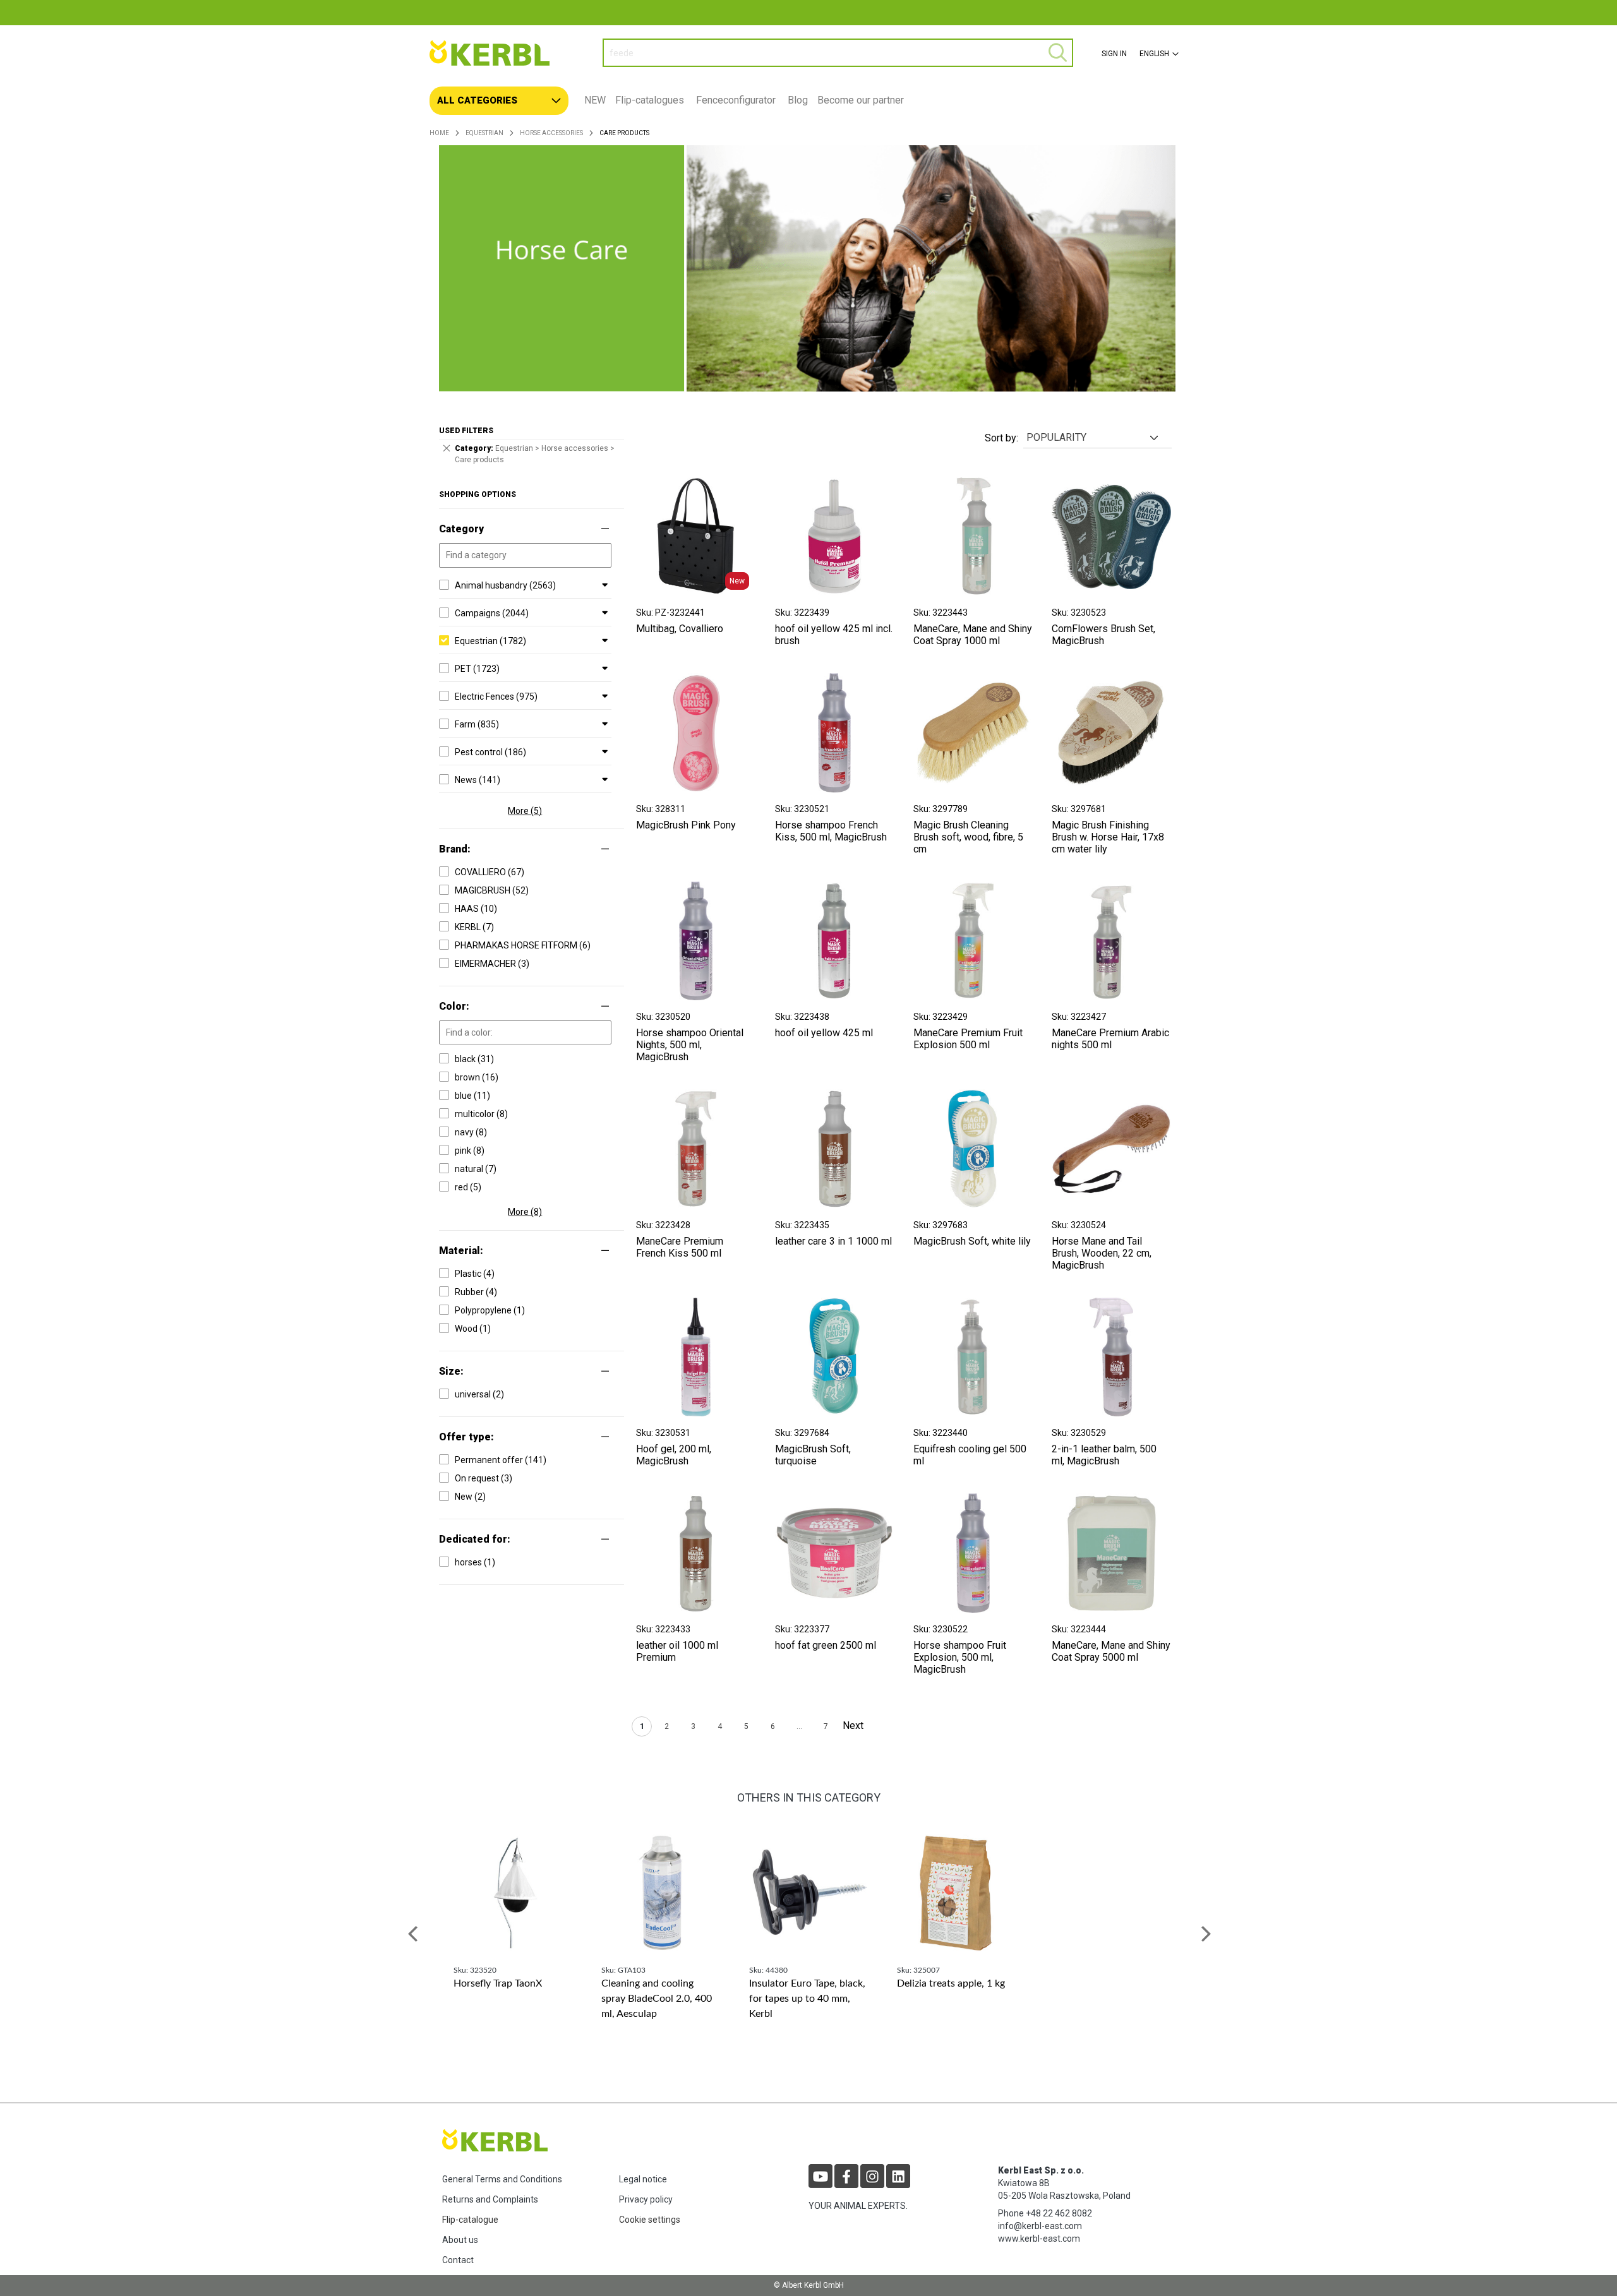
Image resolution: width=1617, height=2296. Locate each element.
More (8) (525, 1212)
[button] (1157, 54)
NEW (595, 100)
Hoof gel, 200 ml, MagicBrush (674, 1455)
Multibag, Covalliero (680, 629)
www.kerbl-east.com (1039, 2239)
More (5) (525, 811)
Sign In (1114, 54)
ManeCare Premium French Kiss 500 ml (680, 1247)
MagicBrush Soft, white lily (972, 1241)
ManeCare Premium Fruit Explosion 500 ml (968, 1039)
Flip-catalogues (650, 100)
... (799, 1726)
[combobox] (838, 53)
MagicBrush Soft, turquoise (813, 1455)
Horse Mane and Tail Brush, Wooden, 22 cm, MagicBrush (1102, 1253)
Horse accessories (551, 133)
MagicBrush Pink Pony (686, 825)
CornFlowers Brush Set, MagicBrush (1103, 635)
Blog (798, 100)
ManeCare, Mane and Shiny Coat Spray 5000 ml (1111, 1651)
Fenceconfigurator (736, 100)
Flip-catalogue (470, 2220)
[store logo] (507, 53)
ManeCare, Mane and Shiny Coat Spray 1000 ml (973, 635)
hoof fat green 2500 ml (826, 1645)
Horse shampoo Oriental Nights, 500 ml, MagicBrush (690, 1045)
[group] (513, 1934)
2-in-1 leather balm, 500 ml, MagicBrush (1104, 1455)
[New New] (696, 593)
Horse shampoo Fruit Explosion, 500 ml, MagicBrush (960, 1657)
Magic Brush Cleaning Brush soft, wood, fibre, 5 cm (968, 837)
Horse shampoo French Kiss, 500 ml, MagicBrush (831, 831)
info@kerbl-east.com (1040, 2226)
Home (439, 133)
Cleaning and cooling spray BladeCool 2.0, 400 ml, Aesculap (657, 1999)
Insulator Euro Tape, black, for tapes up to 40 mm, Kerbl (807, 1999)
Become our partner (861, 100)
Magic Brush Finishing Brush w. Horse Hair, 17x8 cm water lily (1108, 837)
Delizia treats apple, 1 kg (951, 1983)
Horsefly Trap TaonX (498, 1983)
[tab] (808, 101)
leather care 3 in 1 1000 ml (833, 1241)
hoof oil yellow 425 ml (824, 1033)
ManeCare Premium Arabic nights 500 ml (1110, 1039)
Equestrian (484, 133)
